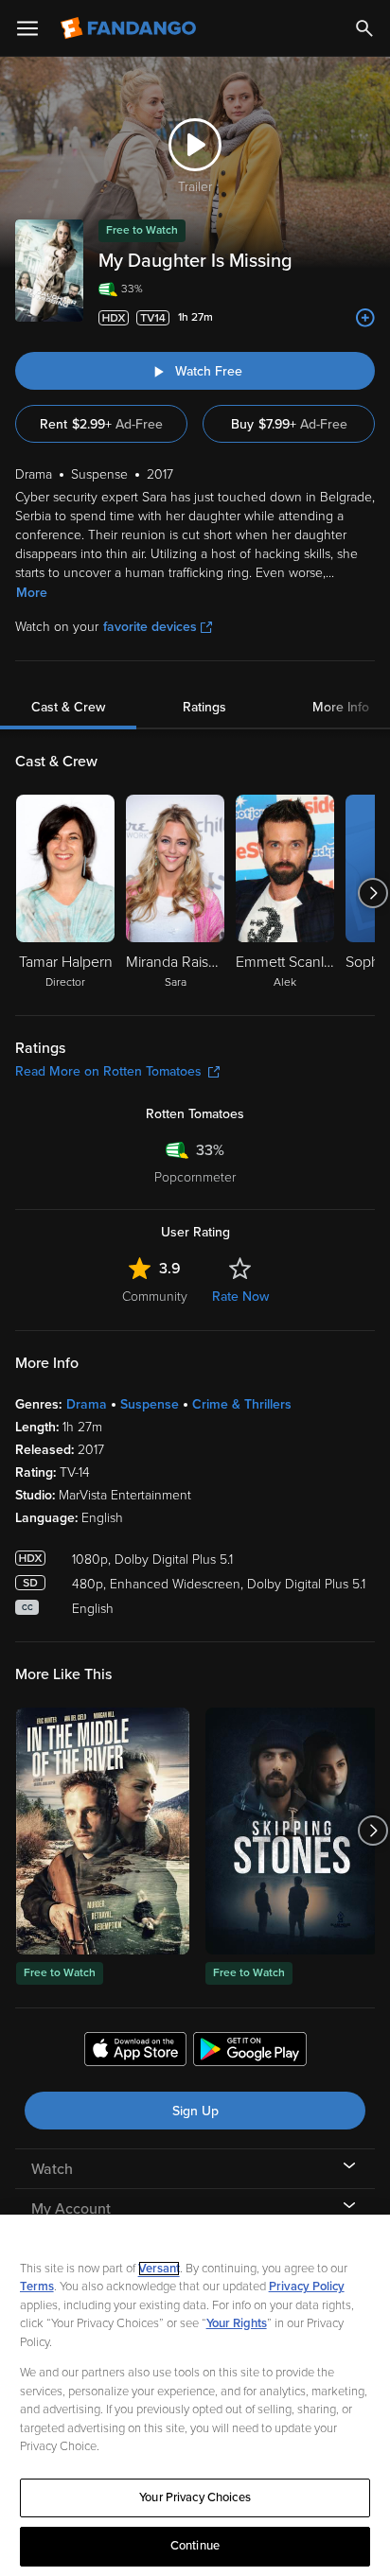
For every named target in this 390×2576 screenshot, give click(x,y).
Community (155, 1297)
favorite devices (150, 627)
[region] (195, 2395)
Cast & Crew (68, 707)
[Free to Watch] (103, 1831)
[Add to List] (365, 318)
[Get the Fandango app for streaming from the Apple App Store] (135, 2052)
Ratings (204, 707)
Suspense (150, 1404)
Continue (195, 2546)
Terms (37, 2287)
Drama (87, 1404)
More (32, 593)
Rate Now (240, 1297)
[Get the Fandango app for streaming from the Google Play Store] (250, 2052)
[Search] (364, 28)
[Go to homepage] (130, 28)
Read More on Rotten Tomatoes (108, 1071)
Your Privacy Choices (195, 2497)
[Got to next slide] (372, 893)
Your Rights (237, 2323)
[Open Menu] (27, 28)
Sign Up (195, 2111)
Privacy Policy (307, 2287)
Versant (159, 2269)
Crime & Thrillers (242, 1404)
